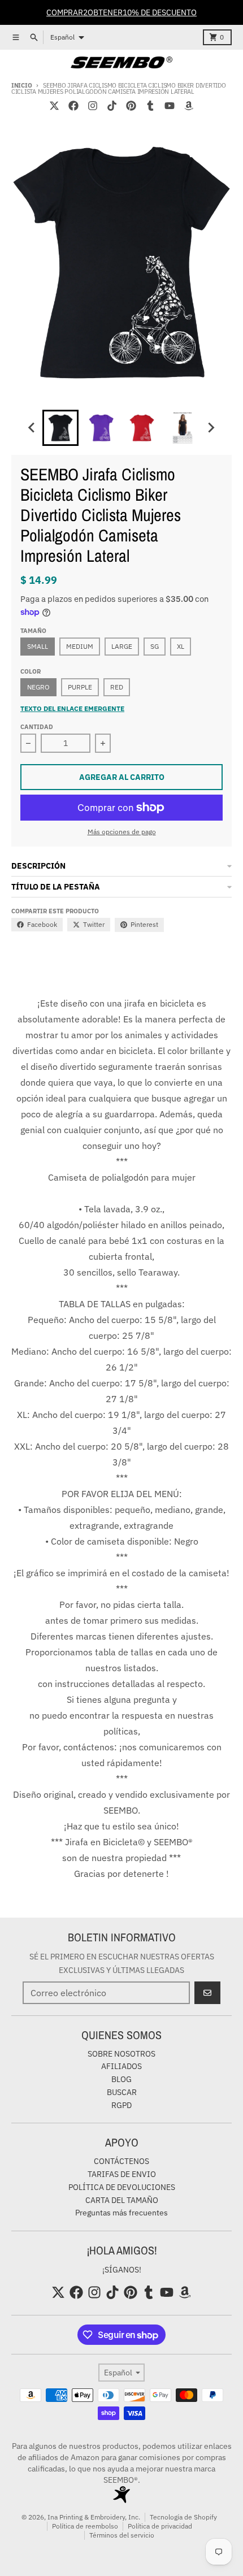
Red (117, 687)
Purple (80, 687)
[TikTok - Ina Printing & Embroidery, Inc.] (112, 106)
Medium (80, 646)
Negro (38, 687)
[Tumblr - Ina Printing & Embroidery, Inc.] (150, 106)
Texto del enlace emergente (72, 708)
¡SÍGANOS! (122, 2270)
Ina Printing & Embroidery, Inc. (94, 2517)
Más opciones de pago (122, 832)
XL (181, 646)
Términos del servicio (122, 2535)
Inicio (21, 85)
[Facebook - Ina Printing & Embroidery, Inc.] (73, 106)
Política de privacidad (160, 2526)
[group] (60, 428)
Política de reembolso (85, 2526)
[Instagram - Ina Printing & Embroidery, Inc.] (93, 106)
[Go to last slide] (32, 428)
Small (38, 646)
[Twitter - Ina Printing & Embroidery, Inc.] (54, 106)
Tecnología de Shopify (183, 2517)
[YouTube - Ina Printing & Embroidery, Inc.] (170, 106)
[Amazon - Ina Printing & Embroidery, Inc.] (189, 106)
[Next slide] (211, 428)
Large (122, 646)
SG (155, 646)
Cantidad (37, 727)
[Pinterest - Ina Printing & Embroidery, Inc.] (131, 106)
